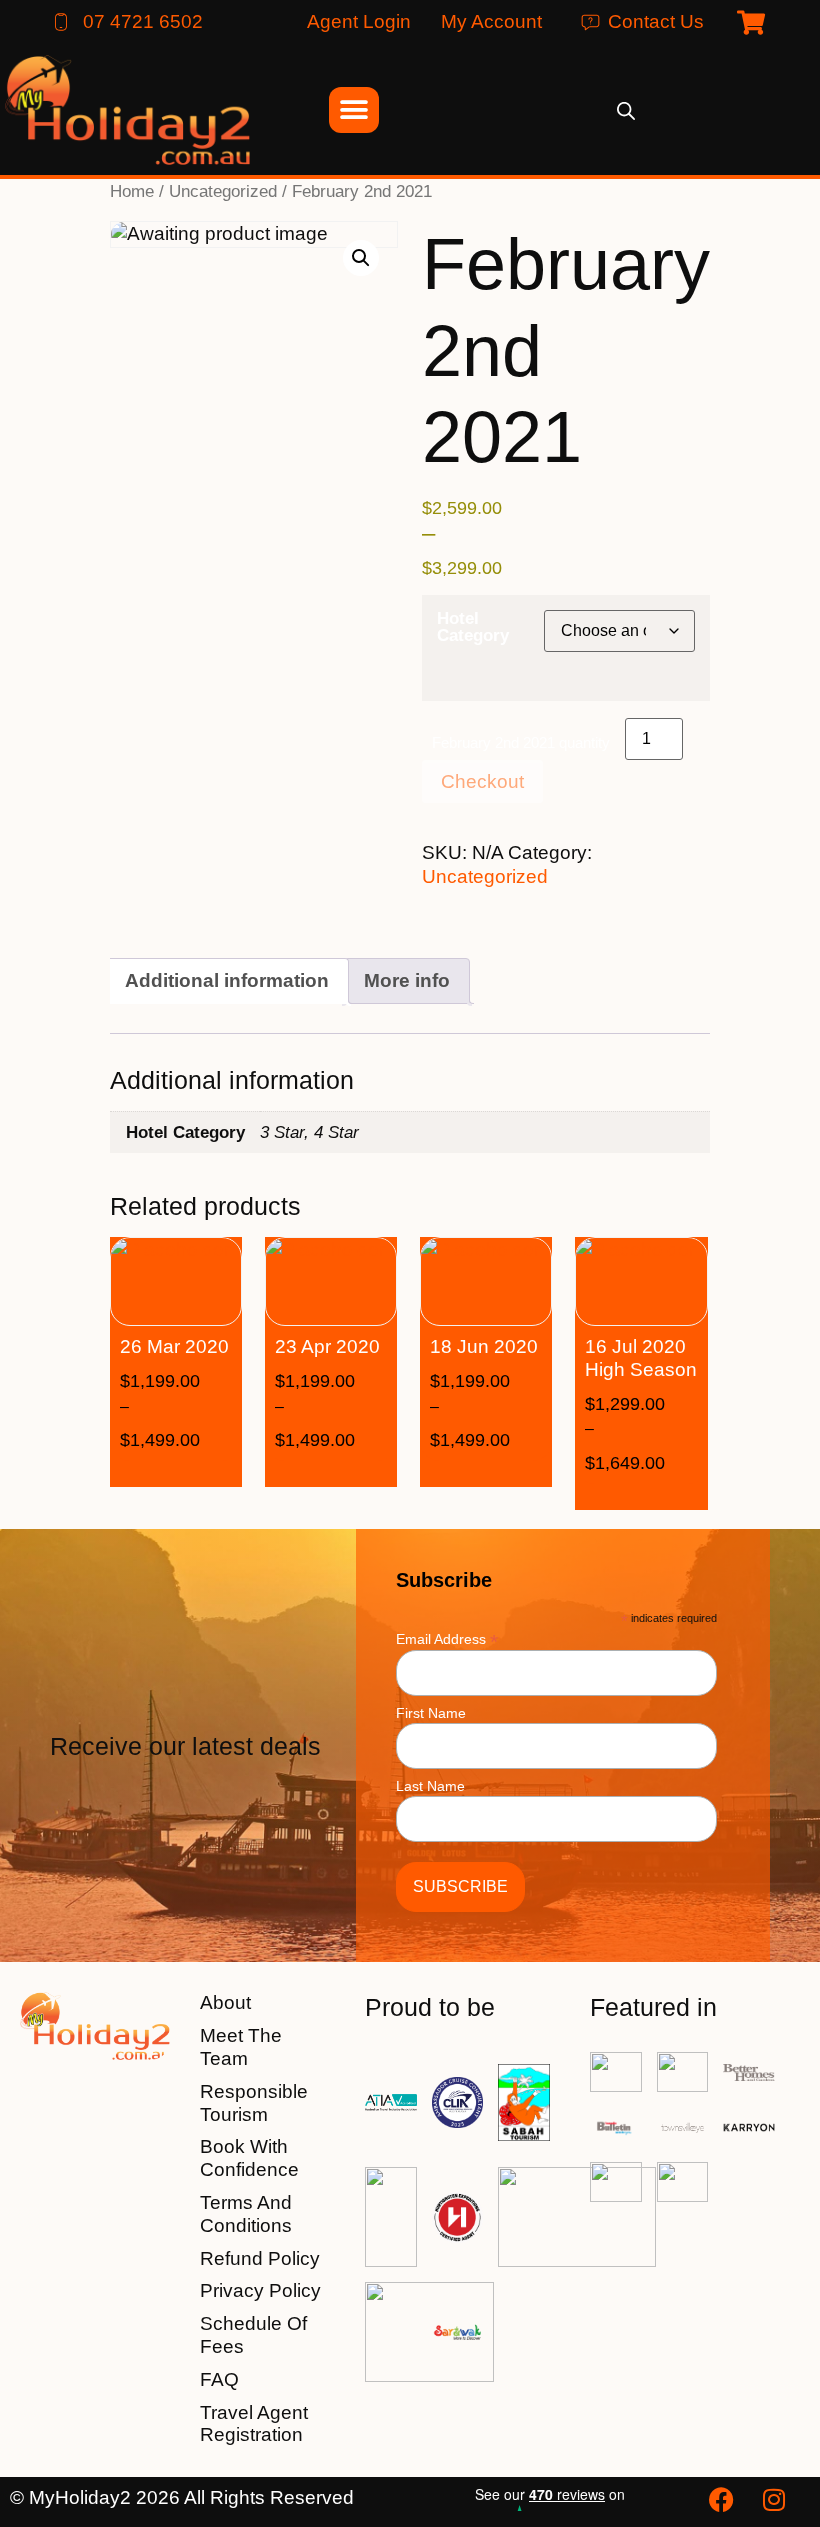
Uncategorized (223, 191)
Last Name (430, 1786)
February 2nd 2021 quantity (521, 742)
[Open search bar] (626, 110)
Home (132, 191)
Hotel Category (473, 627)
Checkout (482, 781)
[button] (361, 258)
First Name (431, 1713)
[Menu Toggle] (354, 110)
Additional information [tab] (227, 980)
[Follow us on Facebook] (724, 2499)
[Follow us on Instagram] (776, 2499)
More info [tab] (407, 980)
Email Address (447, 1638)
